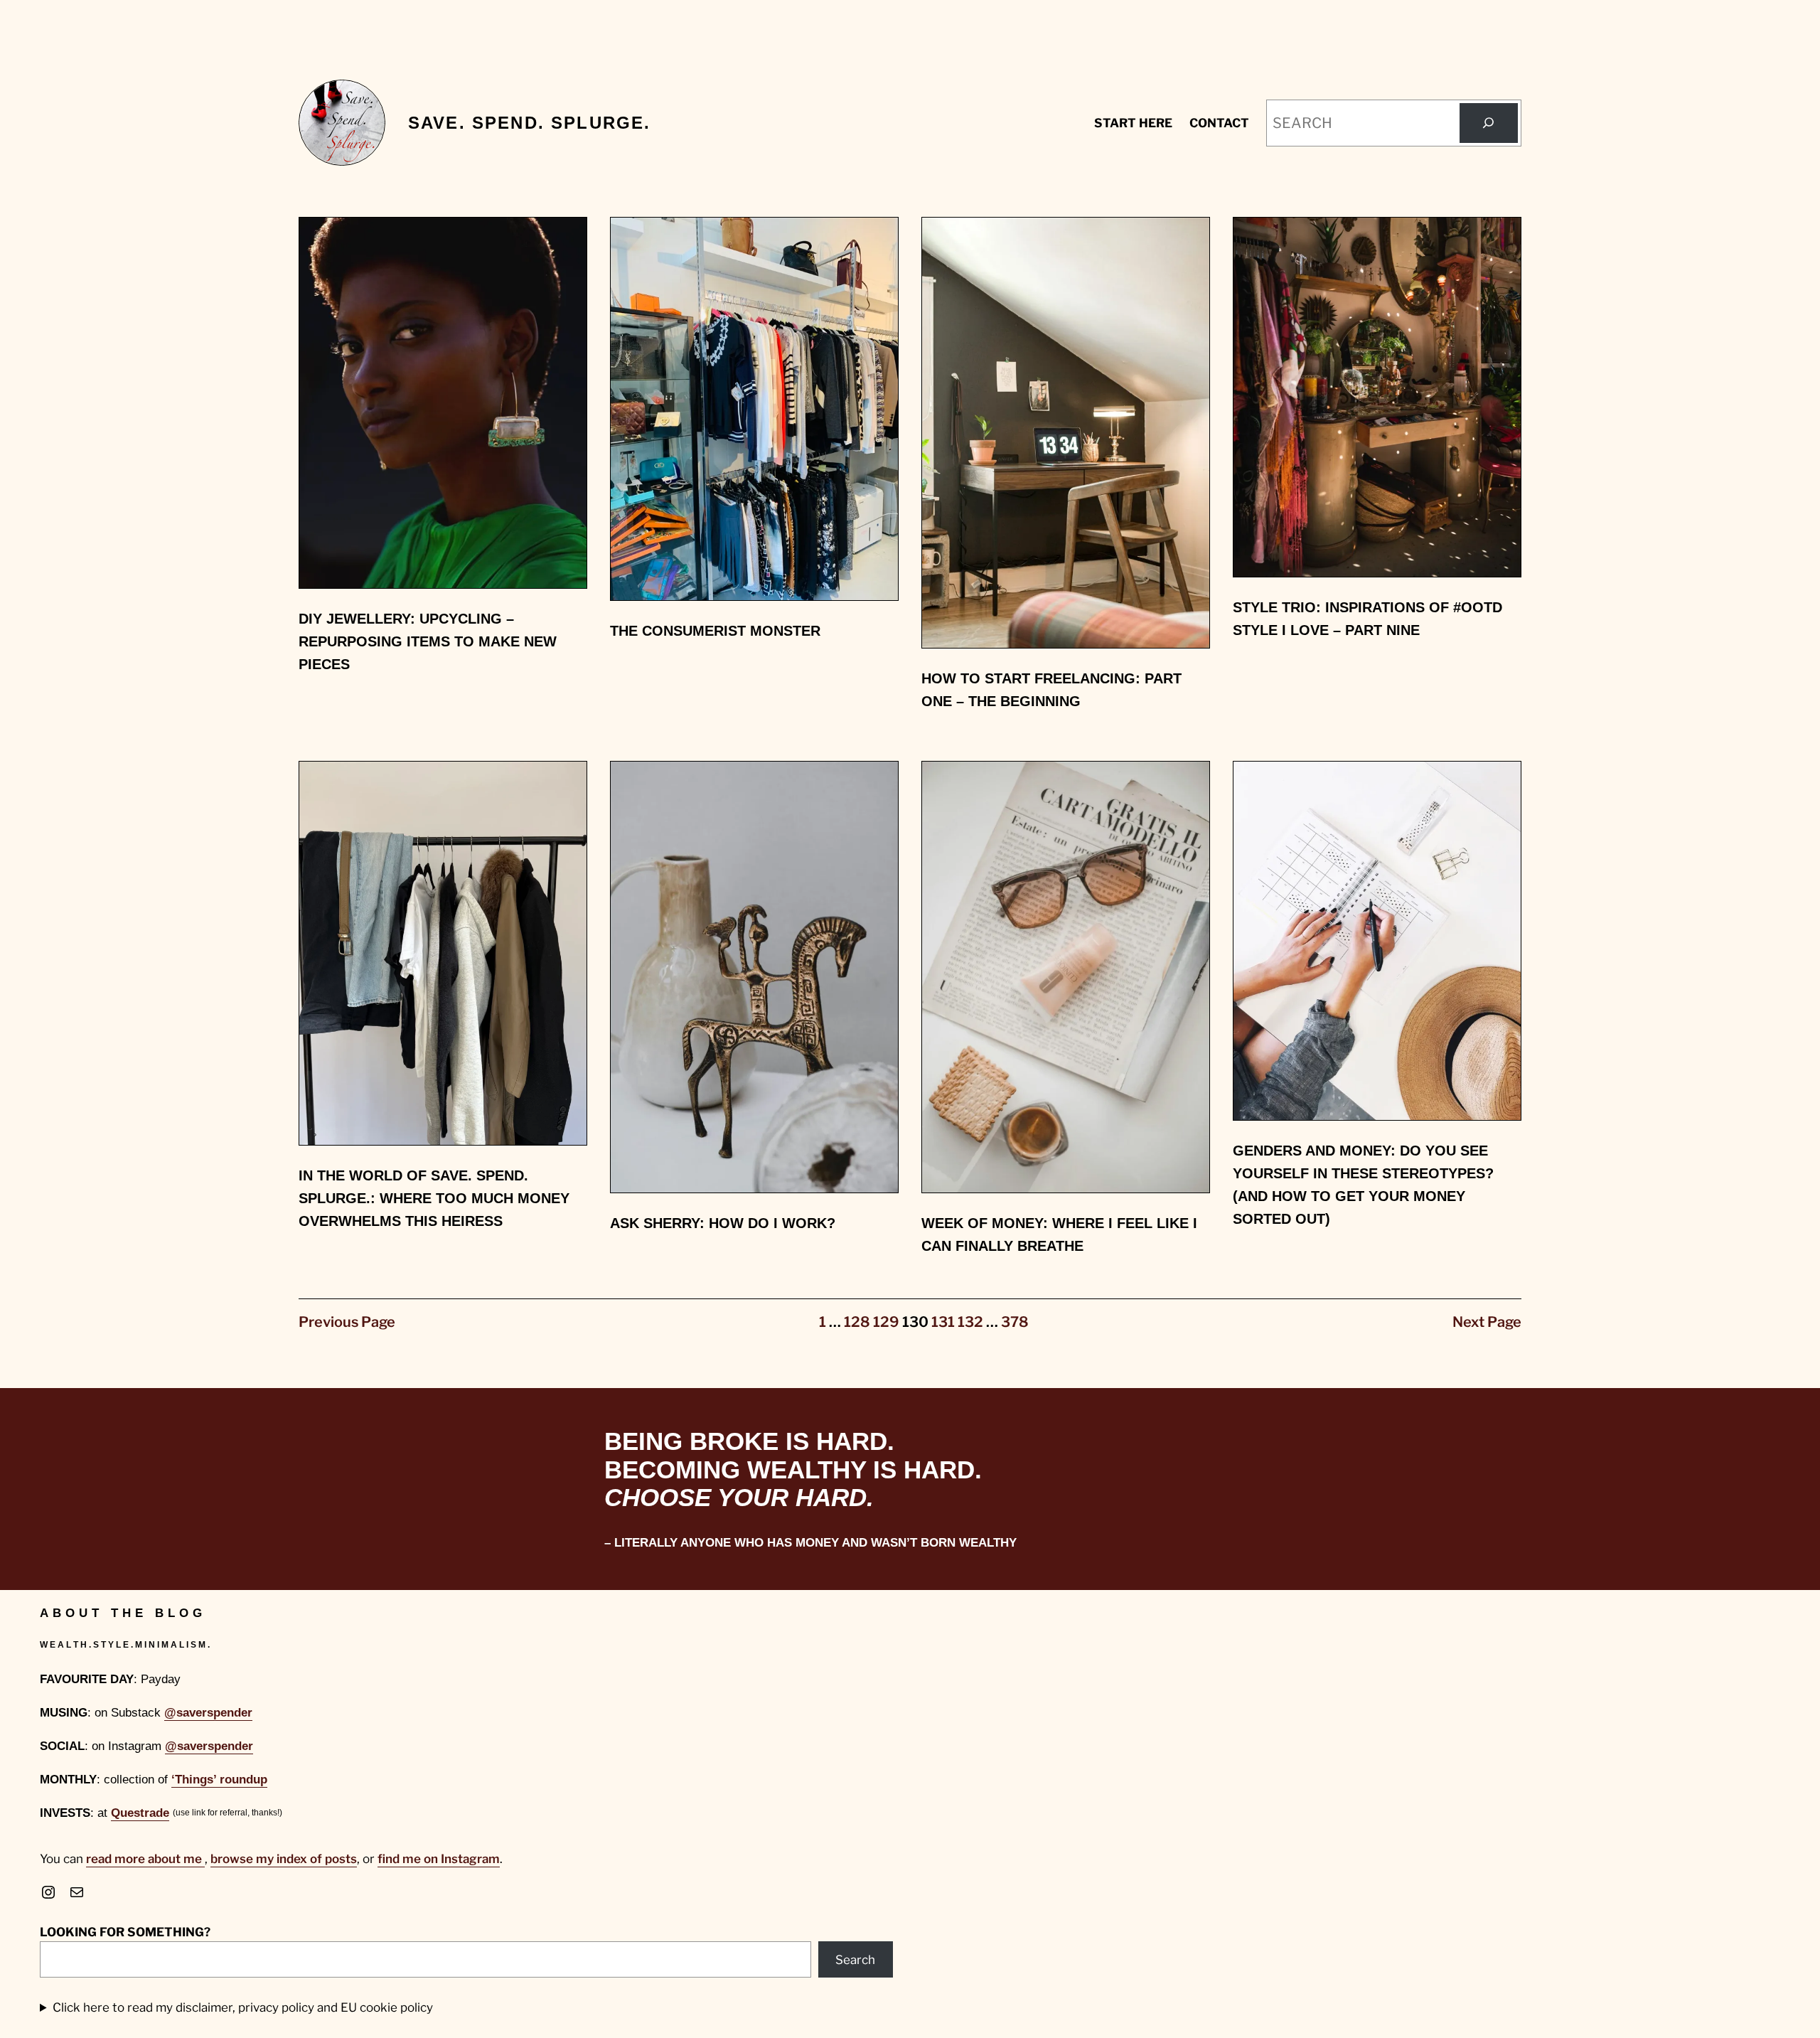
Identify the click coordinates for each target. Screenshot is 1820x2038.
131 (943, 1322)
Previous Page (347, 1322)
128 (857, 1322)
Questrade (140, 1813)
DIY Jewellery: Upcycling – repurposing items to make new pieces (428, 641)
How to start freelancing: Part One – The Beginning (1051, 690)
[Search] (1489, 123)
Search (855, 1960)
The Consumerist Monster (715, 631)
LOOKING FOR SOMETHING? (125, 1932)
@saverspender (208, 1713)
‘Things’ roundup (219, 1780)
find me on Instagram (439, 1859)
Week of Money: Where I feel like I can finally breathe (1059, 1234)
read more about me (145, 1859)
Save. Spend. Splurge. (529, 123)
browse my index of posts (284, 1859)
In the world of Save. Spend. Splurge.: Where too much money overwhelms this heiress (434, 1198)
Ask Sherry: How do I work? (723, 1223)
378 (1015, 1322)
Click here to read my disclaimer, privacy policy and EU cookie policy (243, 2007)
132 (970, 1322)
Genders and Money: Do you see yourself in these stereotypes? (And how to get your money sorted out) (1363, 1185)
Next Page (1487, 1322)
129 (886, 1322)
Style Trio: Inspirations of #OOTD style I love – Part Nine (1367, 619)
